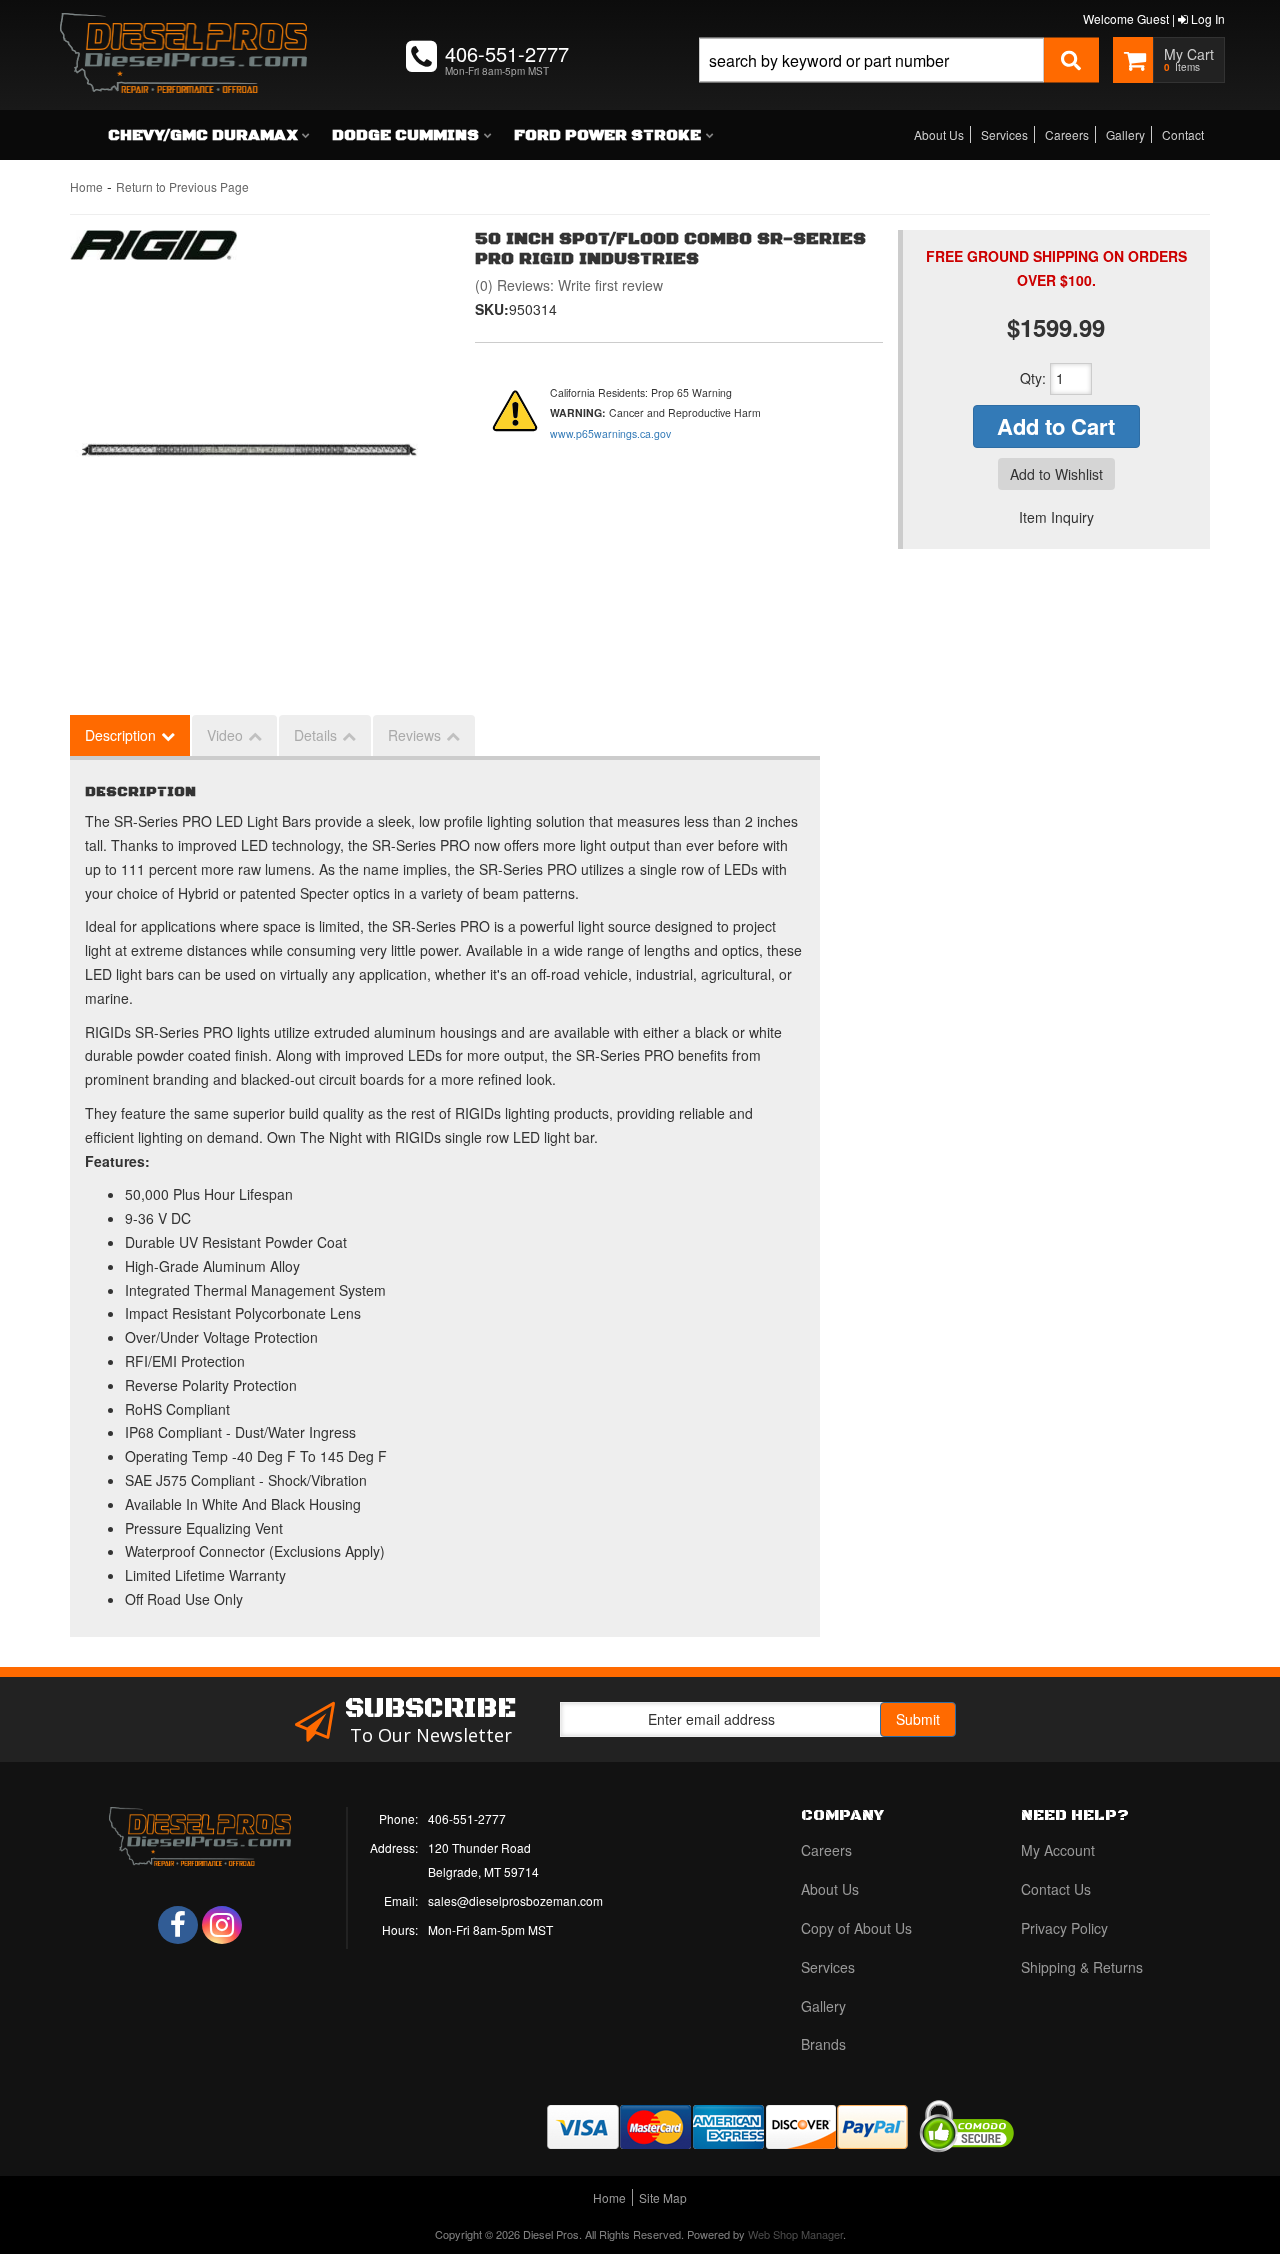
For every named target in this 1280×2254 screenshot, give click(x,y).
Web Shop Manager (795, 2234)
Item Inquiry (1056, 517)
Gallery (1125, 134)
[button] (899, 82)
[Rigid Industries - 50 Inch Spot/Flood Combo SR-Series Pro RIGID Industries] (153, 250)
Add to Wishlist (1056, 474)
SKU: (492, 309)
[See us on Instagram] (222, 1925)
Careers (1067, 134)
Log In (1206, 18)
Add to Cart (1056, 426)
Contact (1183, 134)
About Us (939, 134)
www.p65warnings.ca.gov (610, 433)
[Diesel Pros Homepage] (183, 35)
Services (1004, 134)
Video (225, 735)
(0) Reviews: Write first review (569, 285)
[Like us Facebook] (178, 1925)
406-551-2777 (467, 1818)
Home (86, 186)
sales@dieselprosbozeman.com (515, 1900)
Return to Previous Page (182, 186)
